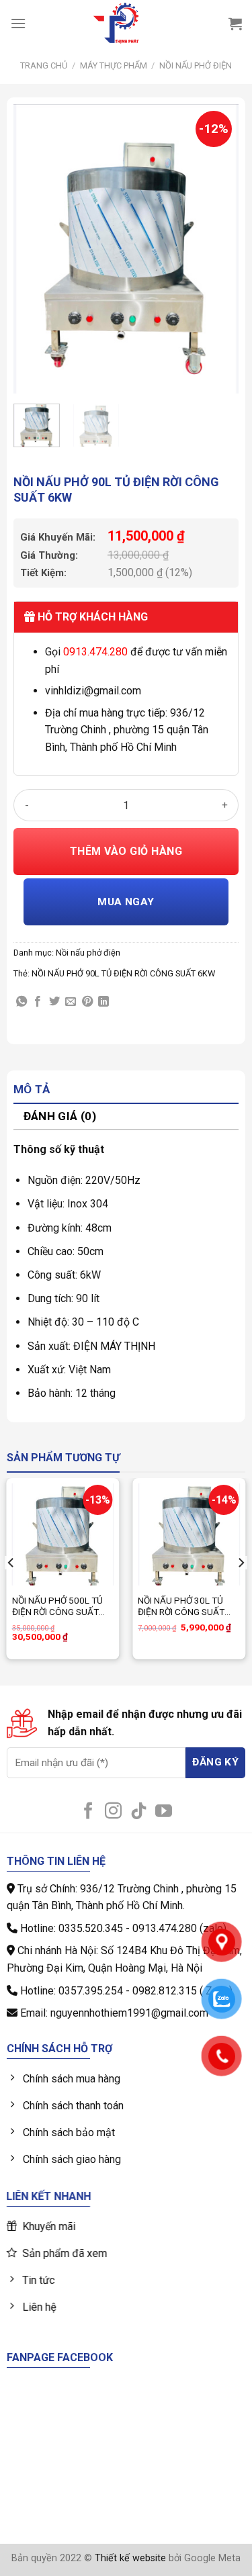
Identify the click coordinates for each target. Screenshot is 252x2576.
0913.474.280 (95, 652)
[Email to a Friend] (71, 1002)
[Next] (217, 249)
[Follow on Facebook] (88, 1812)
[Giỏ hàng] (235, 24)
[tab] (126, 1090)
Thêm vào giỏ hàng (126, 851)
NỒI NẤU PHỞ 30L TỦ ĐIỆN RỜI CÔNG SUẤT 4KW (181, 1607)
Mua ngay (126, 902)
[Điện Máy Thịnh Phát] (116, 24)
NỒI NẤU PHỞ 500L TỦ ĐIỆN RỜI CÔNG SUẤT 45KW (57, 1607)
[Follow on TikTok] (139, 1812)
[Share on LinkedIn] (103, 1002)
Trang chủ (44, 65)
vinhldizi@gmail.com (93, 691)
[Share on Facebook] (38, 1002)
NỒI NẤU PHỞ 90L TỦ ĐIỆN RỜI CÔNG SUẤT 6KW (123, 973)
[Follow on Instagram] (113, 1812)
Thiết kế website (130, 2558)
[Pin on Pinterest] (87, 1002)
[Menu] (18, 23)
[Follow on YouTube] (164, 1812)
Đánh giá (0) (60, 1116)
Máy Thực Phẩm (114, 65)
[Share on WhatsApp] (22, 1002)
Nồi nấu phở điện (196, 65)
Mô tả (32, 1089)
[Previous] (35, 249)
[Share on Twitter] (54, 1002)
